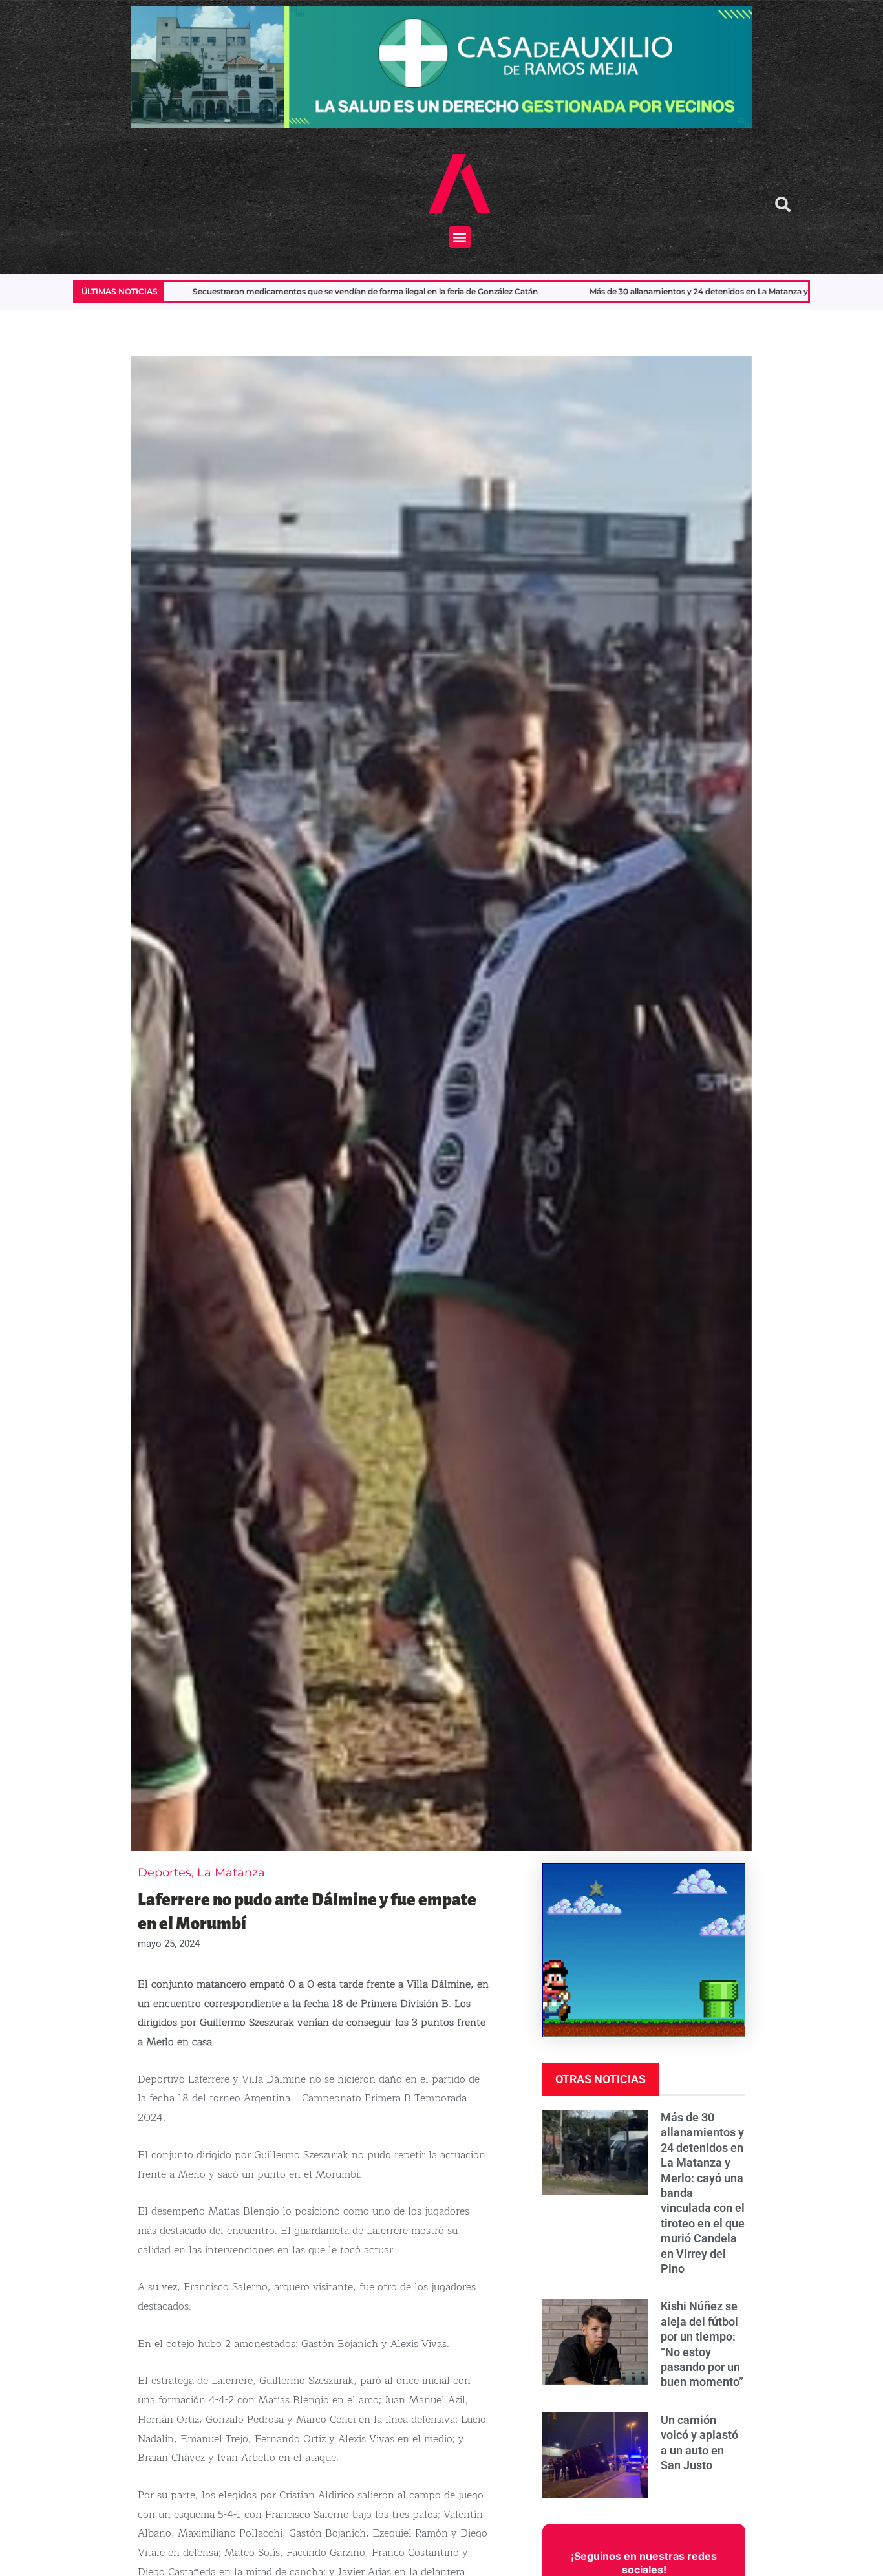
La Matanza (231, 1873)
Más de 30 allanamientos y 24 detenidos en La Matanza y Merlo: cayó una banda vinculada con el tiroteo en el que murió (501, 291)
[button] (460, 237)
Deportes (165, 1873)
